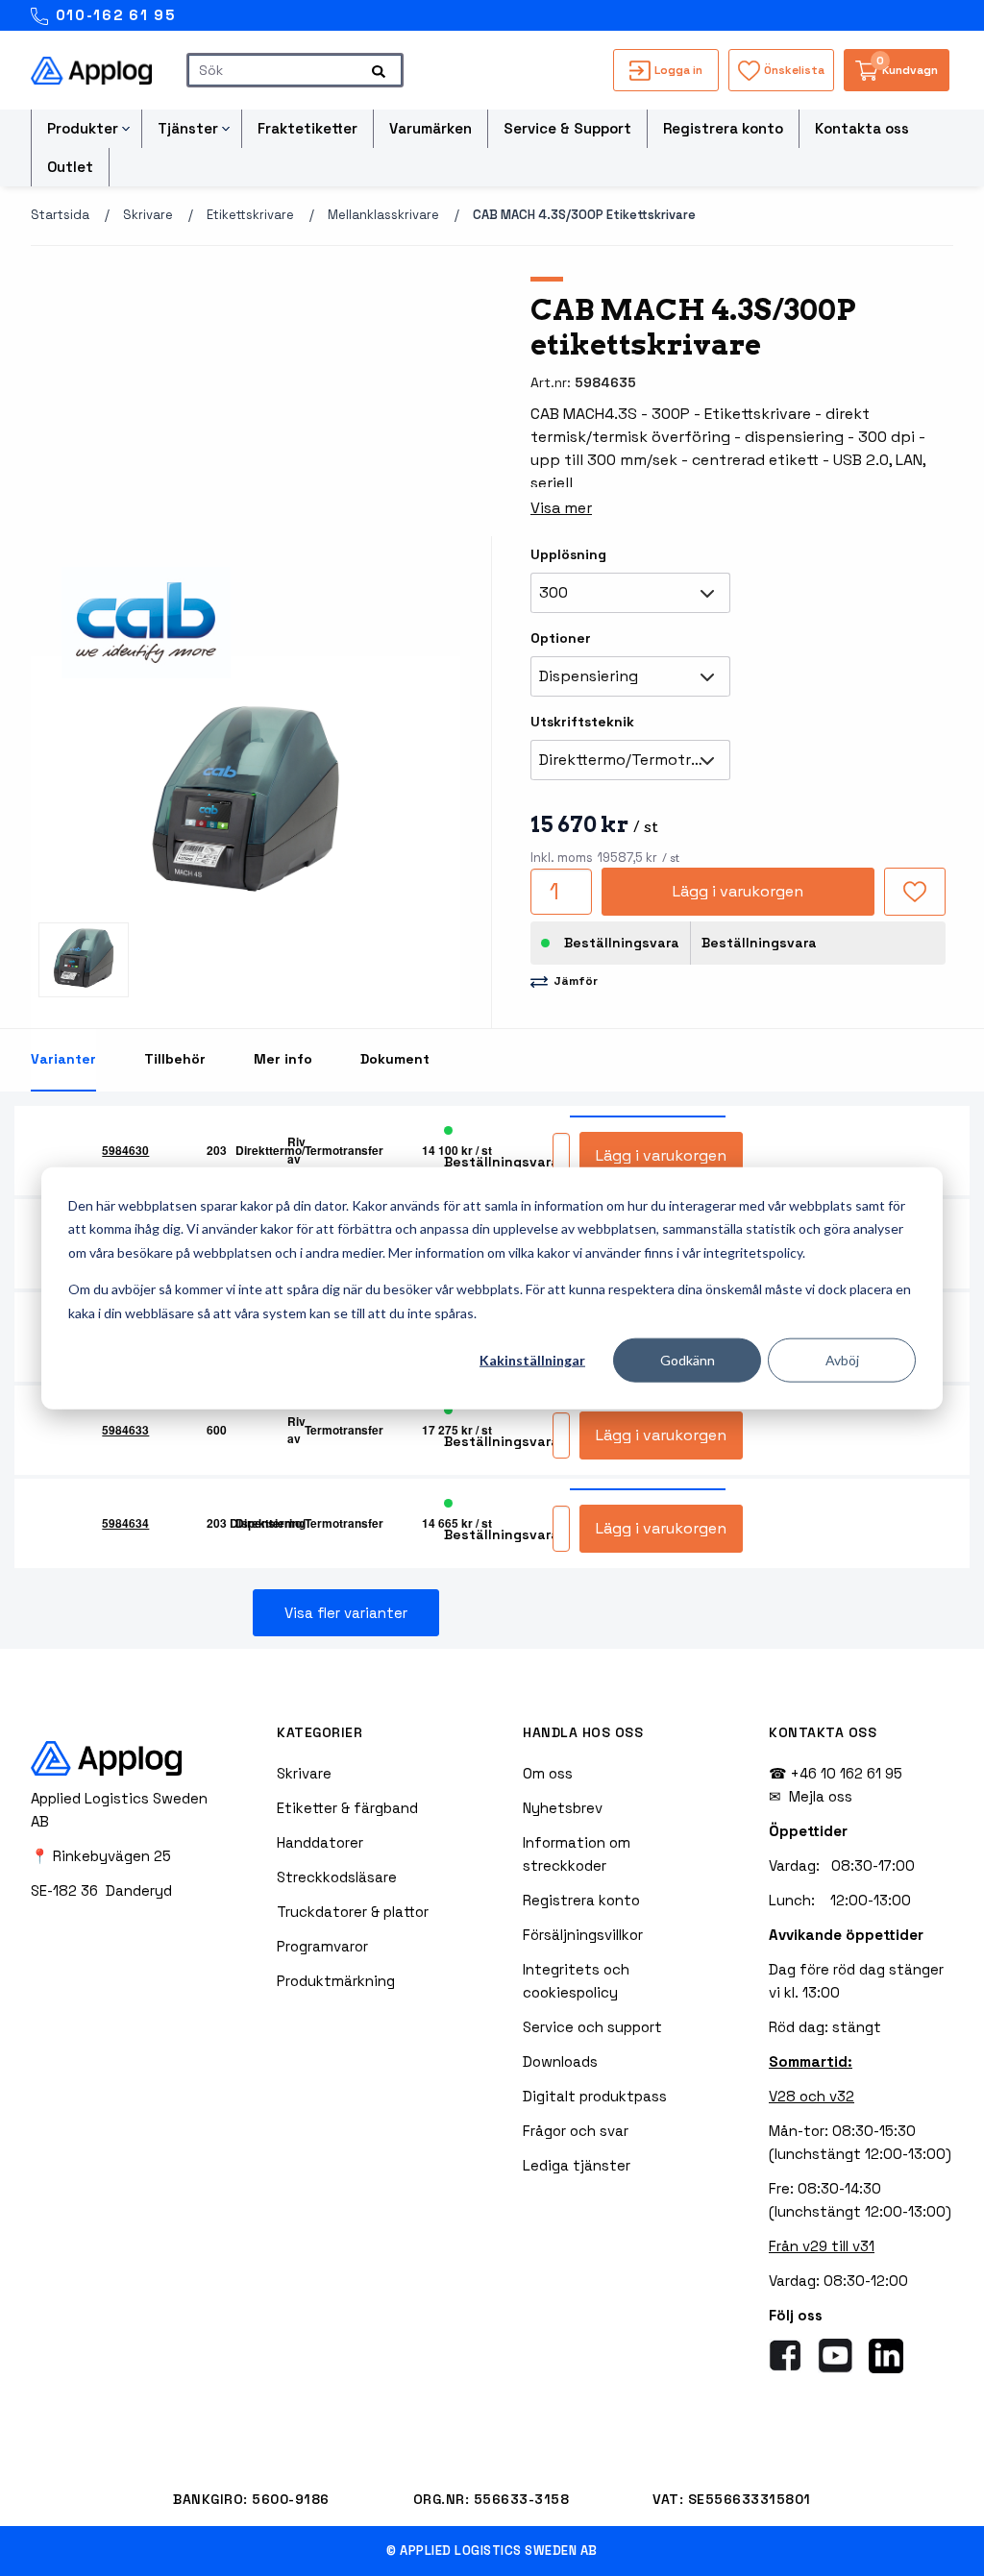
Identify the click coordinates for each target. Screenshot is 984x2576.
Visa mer (561, 508)
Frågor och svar (576, 2131)
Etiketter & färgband (347, 1808)
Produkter (83, 128)
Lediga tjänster (577, 2165)
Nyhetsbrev (563, 1808)
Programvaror (322, 1946)
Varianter (63, 1059)
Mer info (283, 1059)
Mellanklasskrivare (383, 215)
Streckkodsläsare (337, 1877)
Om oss (548, 1773)
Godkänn (688, 1360)
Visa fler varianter (346, 1613)
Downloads (560, 2061)
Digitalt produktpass (595, 2096)
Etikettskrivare (250, 215)
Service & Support (567, 128)
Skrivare (148, 215)
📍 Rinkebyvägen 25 (101, 1856)
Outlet (70, 167)
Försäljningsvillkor (583, 1935)
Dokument (395, 1059)
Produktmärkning (336, 1981)
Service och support (592, 2027)
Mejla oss (821, 1796)
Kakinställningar (532, 1360)
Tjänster (188, 128)
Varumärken (430, 128)
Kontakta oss (862, 128)
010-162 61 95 (113, 15)
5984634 (125, 1523)
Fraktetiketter (307, 128)
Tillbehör (175, 1059)
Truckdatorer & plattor (353, 1912)
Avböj (842, 1360)
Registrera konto (723, 128)
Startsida (60, 215)
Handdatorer (320, 1842)
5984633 (125, 1430)
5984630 (125, 1150)
